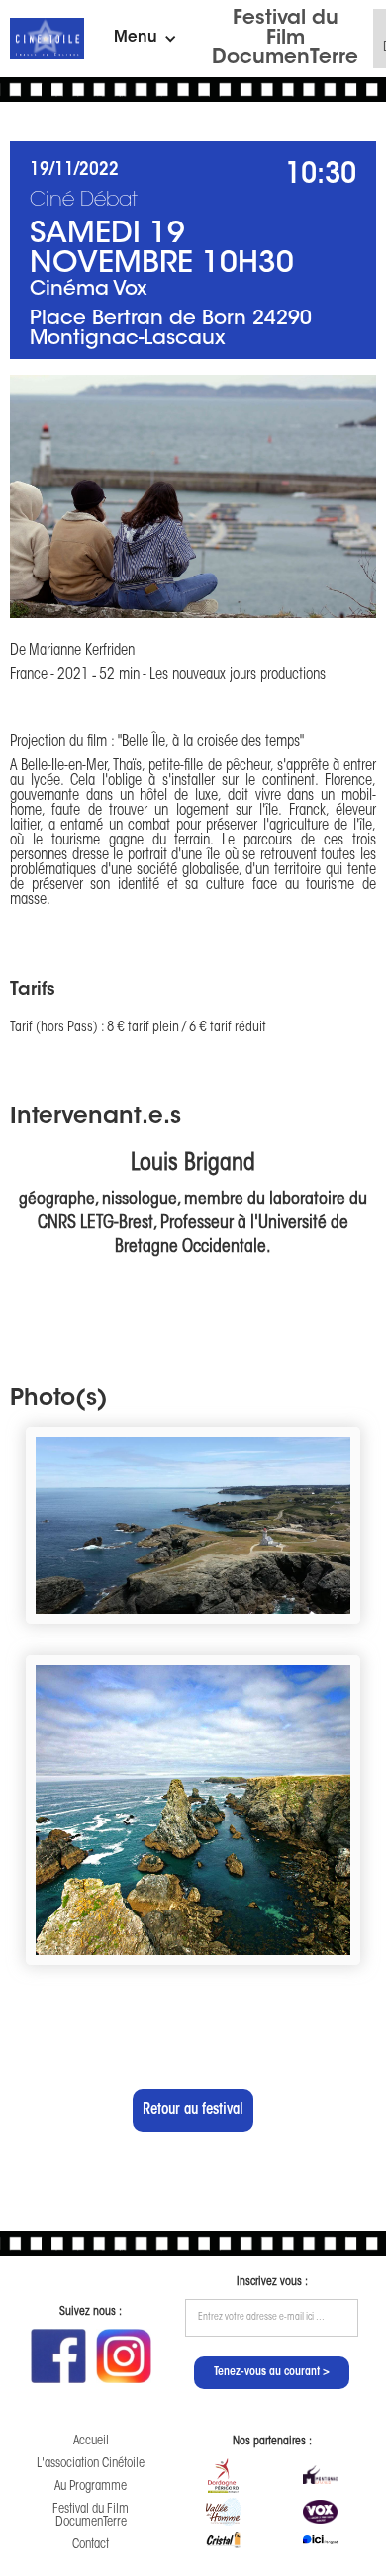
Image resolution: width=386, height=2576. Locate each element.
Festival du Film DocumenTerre (285, 39)
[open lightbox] (193, 497)
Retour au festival (193, 2111)
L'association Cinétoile (91, 2464)
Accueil (91, 2441)
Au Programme (91, 2487)
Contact (91, 2545)
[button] (145, 39)
